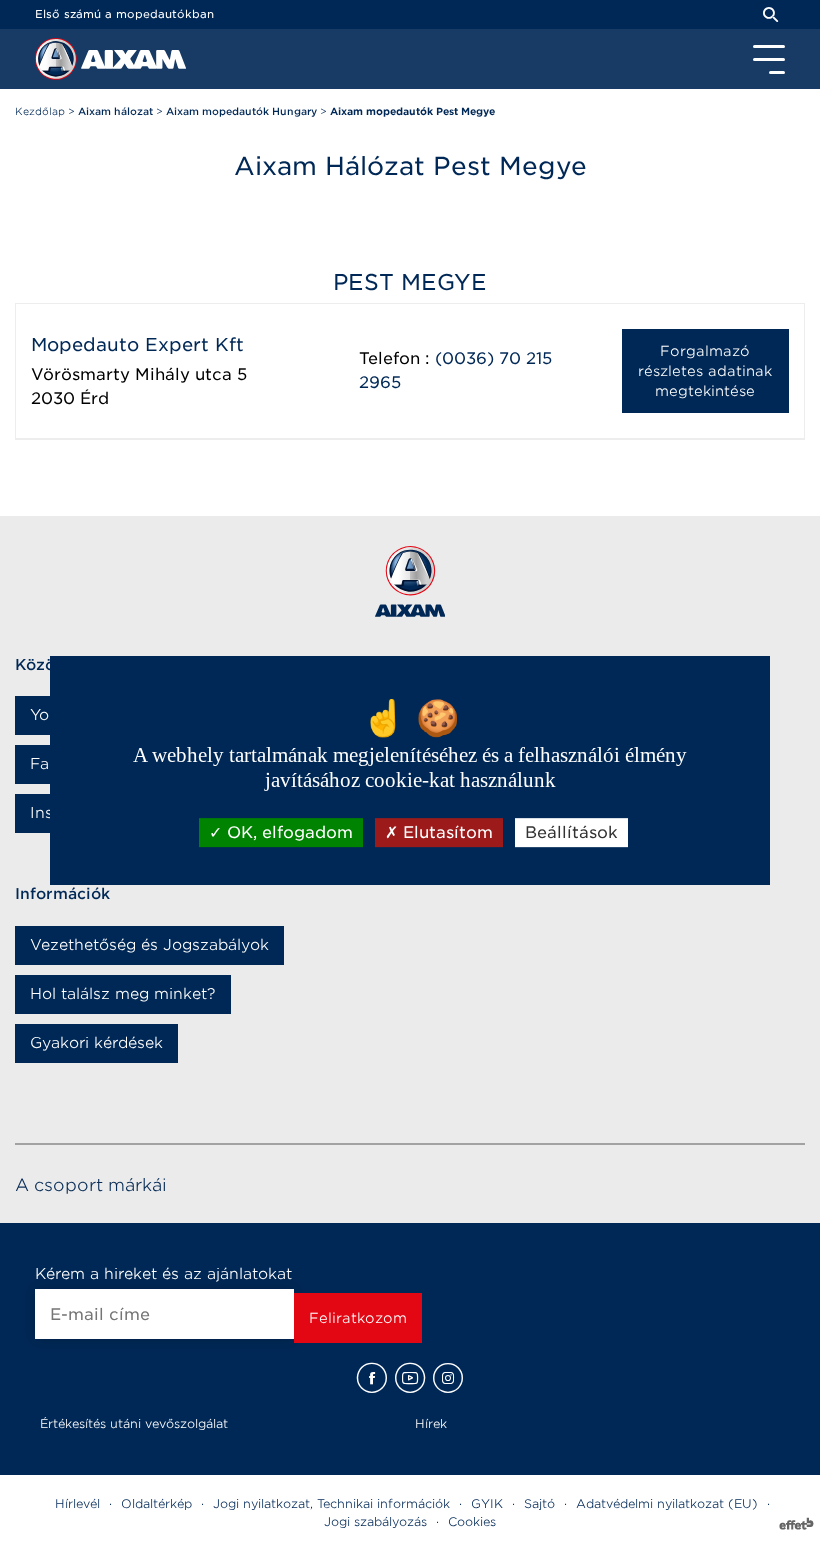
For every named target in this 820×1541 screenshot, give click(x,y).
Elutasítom (445, 832)
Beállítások (571, 832)
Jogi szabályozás (375, 1521)
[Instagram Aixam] (448, 1378)
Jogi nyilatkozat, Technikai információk (331, 1503)
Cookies (472, 1521)
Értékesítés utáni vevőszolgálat (134, 1423)
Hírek (431, 1423)
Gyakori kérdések (96, 1043)
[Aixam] (58, 64)
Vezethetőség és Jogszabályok (149, 945)
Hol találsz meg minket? (123, 994)
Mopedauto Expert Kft (137, 344)
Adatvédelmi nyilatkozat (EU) (667, 1503)
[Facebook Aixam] (372, 1378)
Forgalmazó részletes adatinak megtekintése (705, 371)
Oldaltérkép (156, 1503)
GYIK (487, 1503)
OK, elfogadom (287, 832)
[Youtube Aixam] (410, 1378)
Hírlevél (77, 1503)
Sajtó (539, 1503)
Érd (94, 398)
